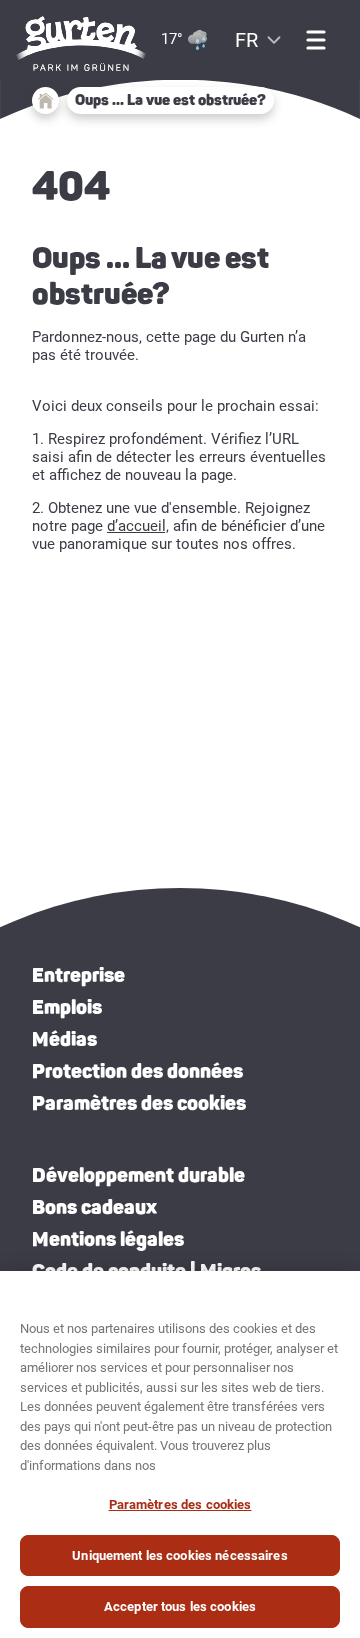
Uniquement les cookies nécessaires (179, 1555)
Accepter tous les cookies (180, 1606)
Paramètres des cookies (139, 1103)
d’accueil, (138, 526)
